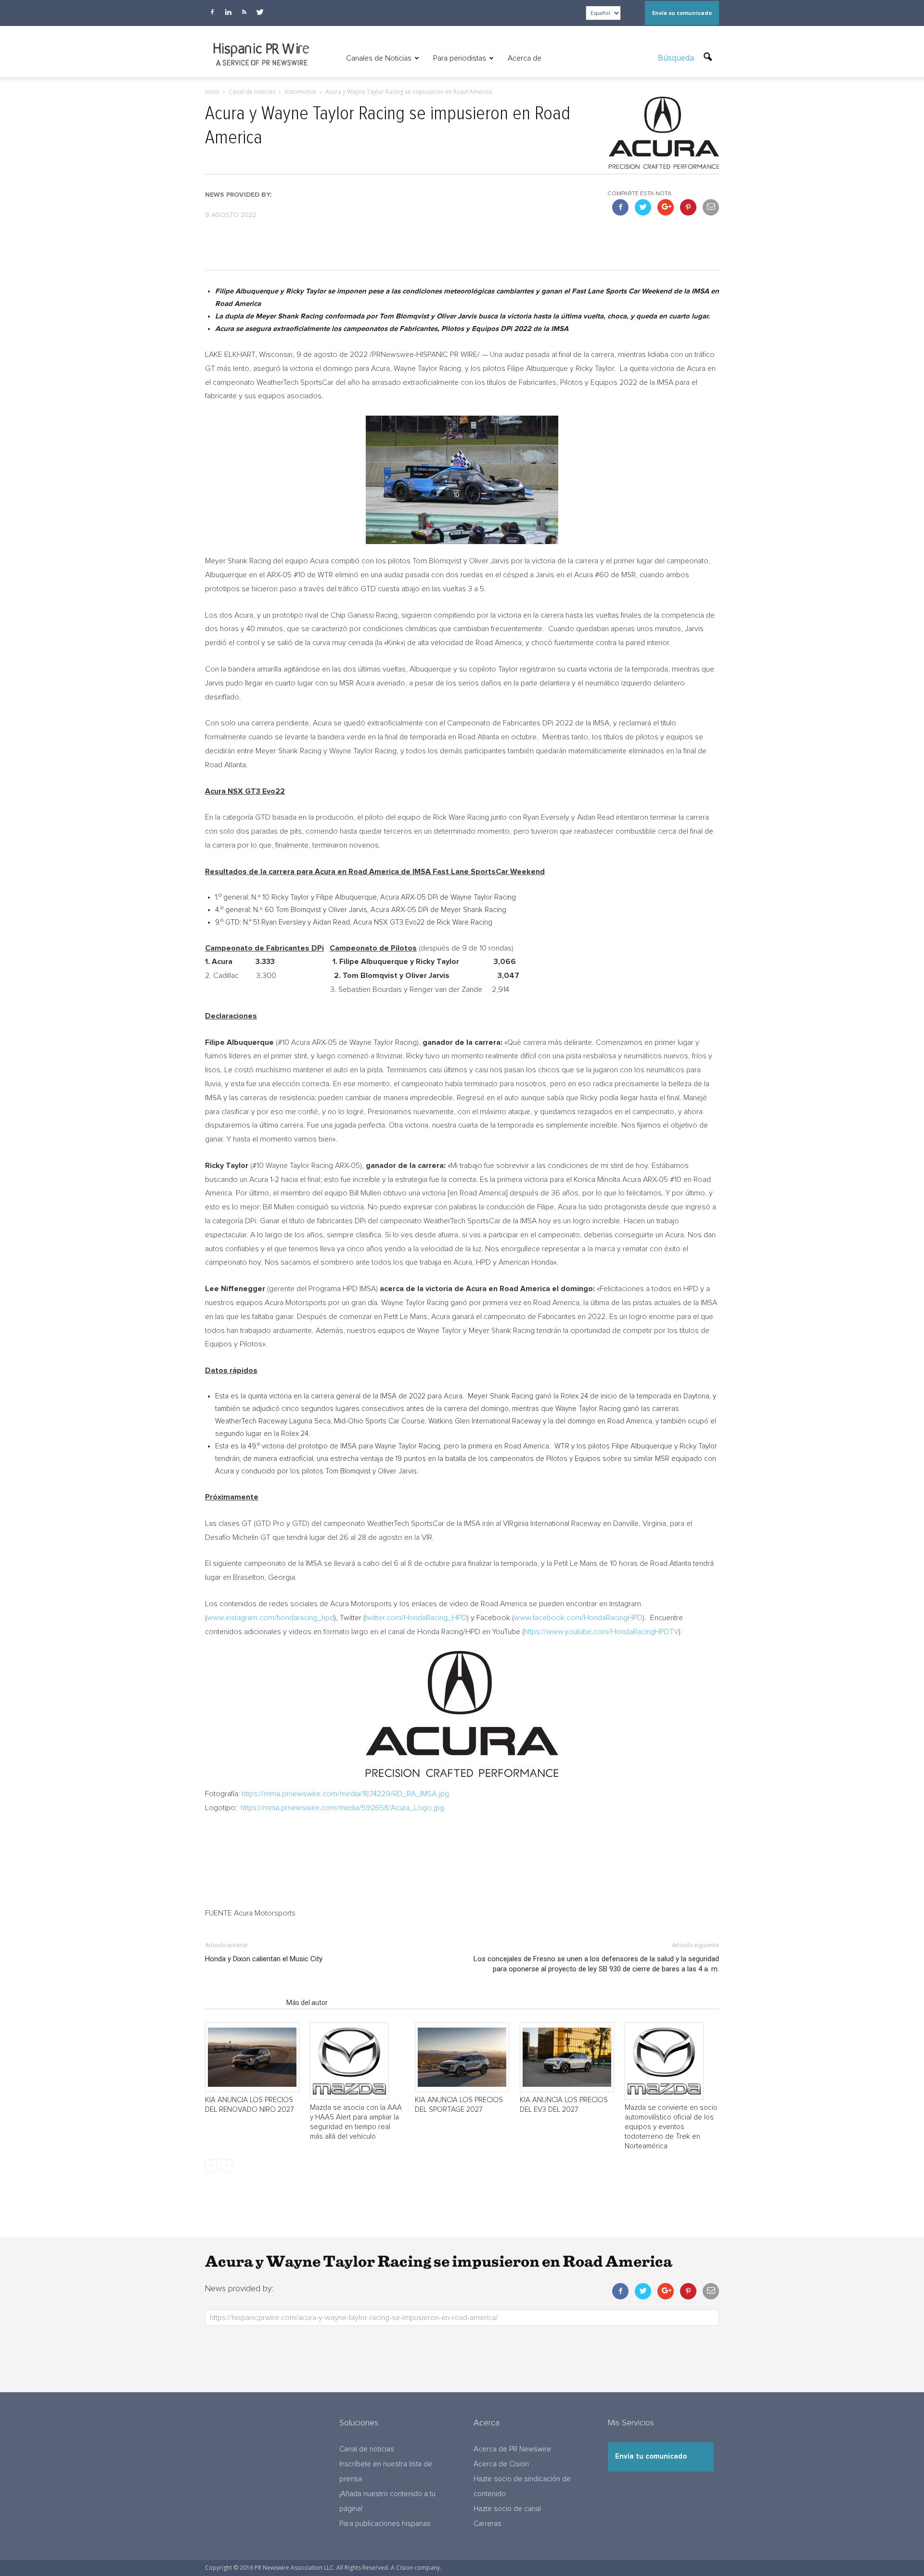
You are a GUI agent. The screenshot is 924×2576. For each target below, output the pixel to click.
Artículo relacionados (243, 2003)
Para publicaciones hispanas (385, 2524)
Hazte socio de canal (507, 2509)
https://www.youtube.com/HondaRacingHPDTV (601, 1632)
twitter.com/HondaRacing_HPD (416, 1618)
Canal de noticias (367, 2449)
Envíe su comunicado (682, 13)
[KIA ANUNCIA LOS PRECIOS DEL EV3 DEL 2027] (567, 2057)
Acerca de (525, 58)
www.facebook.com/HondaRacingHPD (578, 1618)
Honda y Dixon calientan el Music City (264, 1959)
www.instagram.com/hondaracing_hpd (270, 1618)
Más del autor (307, 2003)
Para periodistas (460, 58)
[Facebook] (212, 12)
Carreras (488, 2524)
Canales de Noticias (379, 58)
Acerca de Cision (501, 2464)
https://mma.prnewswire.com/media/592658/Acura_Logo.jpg (342, 1808)
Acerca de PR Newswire (512, 2449)
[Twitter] (260, 12)
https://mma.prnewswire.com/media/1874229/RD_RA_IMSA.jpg (345, 1794)
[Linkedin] (228, 12)
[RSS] (244, 12)
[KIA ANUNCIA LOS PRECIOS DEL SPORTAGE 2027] (462, 2057)
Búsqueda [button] (677, 58)
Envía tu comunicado (651, 2456)
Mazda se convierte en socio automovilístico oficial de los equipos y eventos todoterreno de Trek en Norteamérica (671, 2127)
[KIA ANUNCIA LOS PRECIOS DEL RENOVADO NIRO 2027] (252, 2057)
